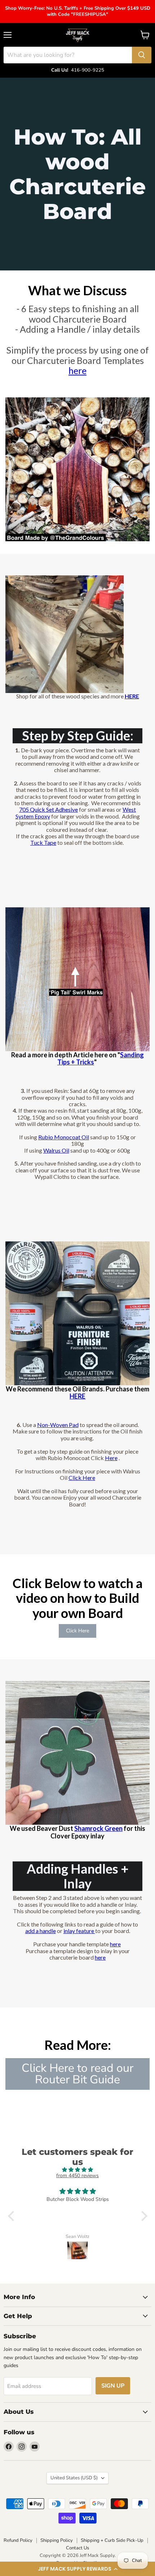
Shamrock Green (98, 1828)
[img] (78, 2170)
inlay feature (79, 1931)
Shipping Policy (57, 2540)
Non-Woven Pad (58, 1425)
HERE (77, 1396)
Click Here (82, 1478)
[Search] (142, 55)
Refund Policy (18, 2540)
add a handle (41, 1931)
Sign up (113, 2386)
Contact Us (77, 2548)
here (77, 370)
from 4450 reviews (77, 2176)
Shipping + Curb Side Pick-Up (112, 2540)
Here (111, 1458)
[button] (77, 2569)
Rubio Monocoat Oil (64, 1137)
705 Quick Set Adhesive (48, 809)
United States (74, 2478)
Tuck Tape (43, 842)
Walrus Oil (56, 1150)
